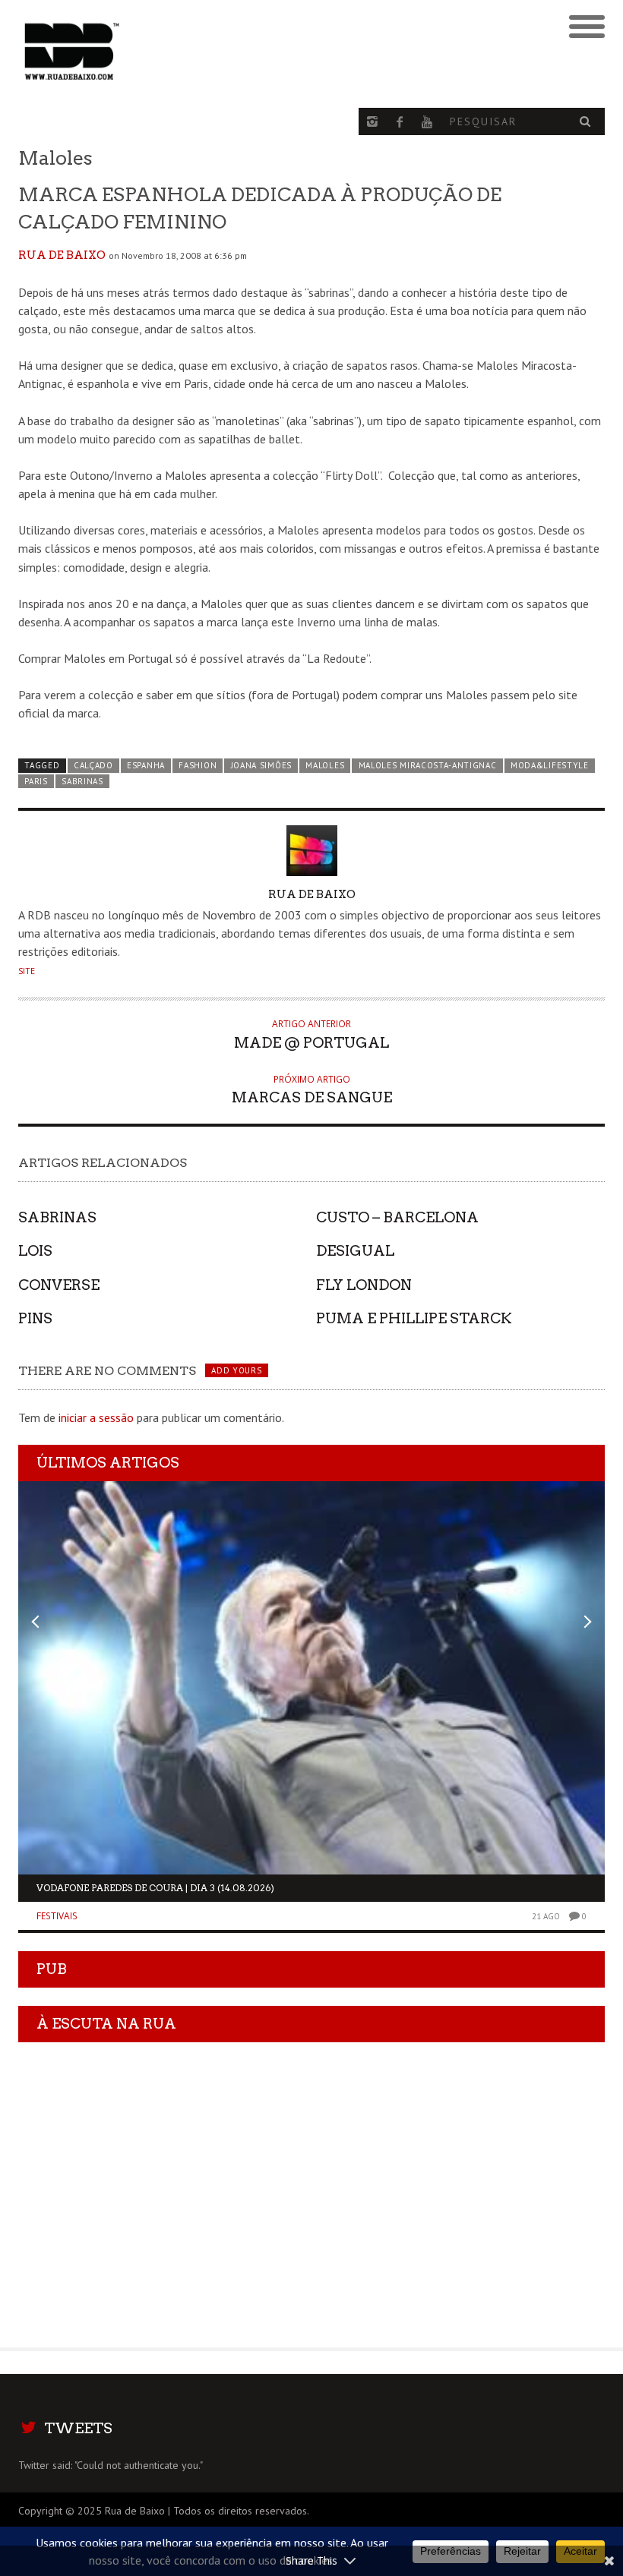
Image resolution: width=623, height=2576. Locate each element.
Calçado (93, 765)
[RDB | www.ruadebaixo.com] (238, 52)
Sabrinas (82, 781)
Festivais (57, 1916)
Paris (36, 781)
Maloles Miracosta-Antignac (428, 765)
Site (27, 971)
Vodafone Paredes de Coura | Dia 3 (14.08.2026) (155, 1888)
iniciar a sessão (96, 1417)
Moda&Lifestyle (550, 765)
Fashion (198, 765)
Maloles (325, 765)
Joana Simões (261, 765)
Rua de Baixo (62, 255)
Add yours (236, 1370)
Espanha (146, 765)
